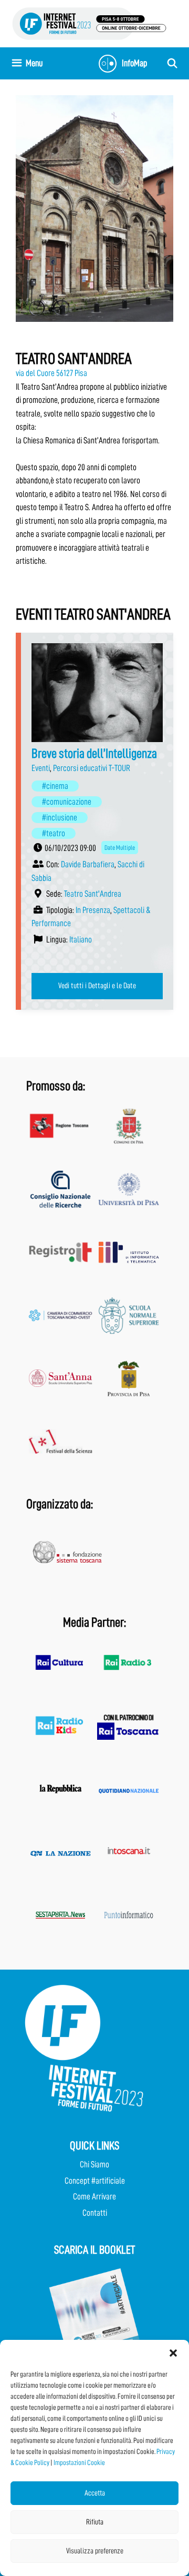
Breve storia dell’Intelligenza (94, 753)
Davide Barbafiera (88, 864)
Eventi (41, 768)
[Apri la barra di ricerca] (172, 63)
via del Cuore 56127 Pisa (51, 373)
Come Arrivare (94, 2197)
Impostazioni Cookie (79, 2462)
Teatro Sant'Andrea (93, 894)
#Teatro (54, 833)
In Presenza (93, 910)
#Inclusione (60, 818)
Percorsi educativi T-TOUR (92, 768)
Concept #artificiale (95, 2181)
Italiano (81, 940)
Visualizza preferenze (95, 2551)
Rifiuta (95, 2522)
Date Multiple (120, 848)
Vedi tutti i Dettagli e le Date (97, 986)
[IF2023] (89, 23)
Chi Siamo (94, 2164)
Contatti (95, 2213)
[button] (173, 2353)
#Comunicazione (67, 802)
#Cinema (55, 786)
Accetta (95, 2493)
